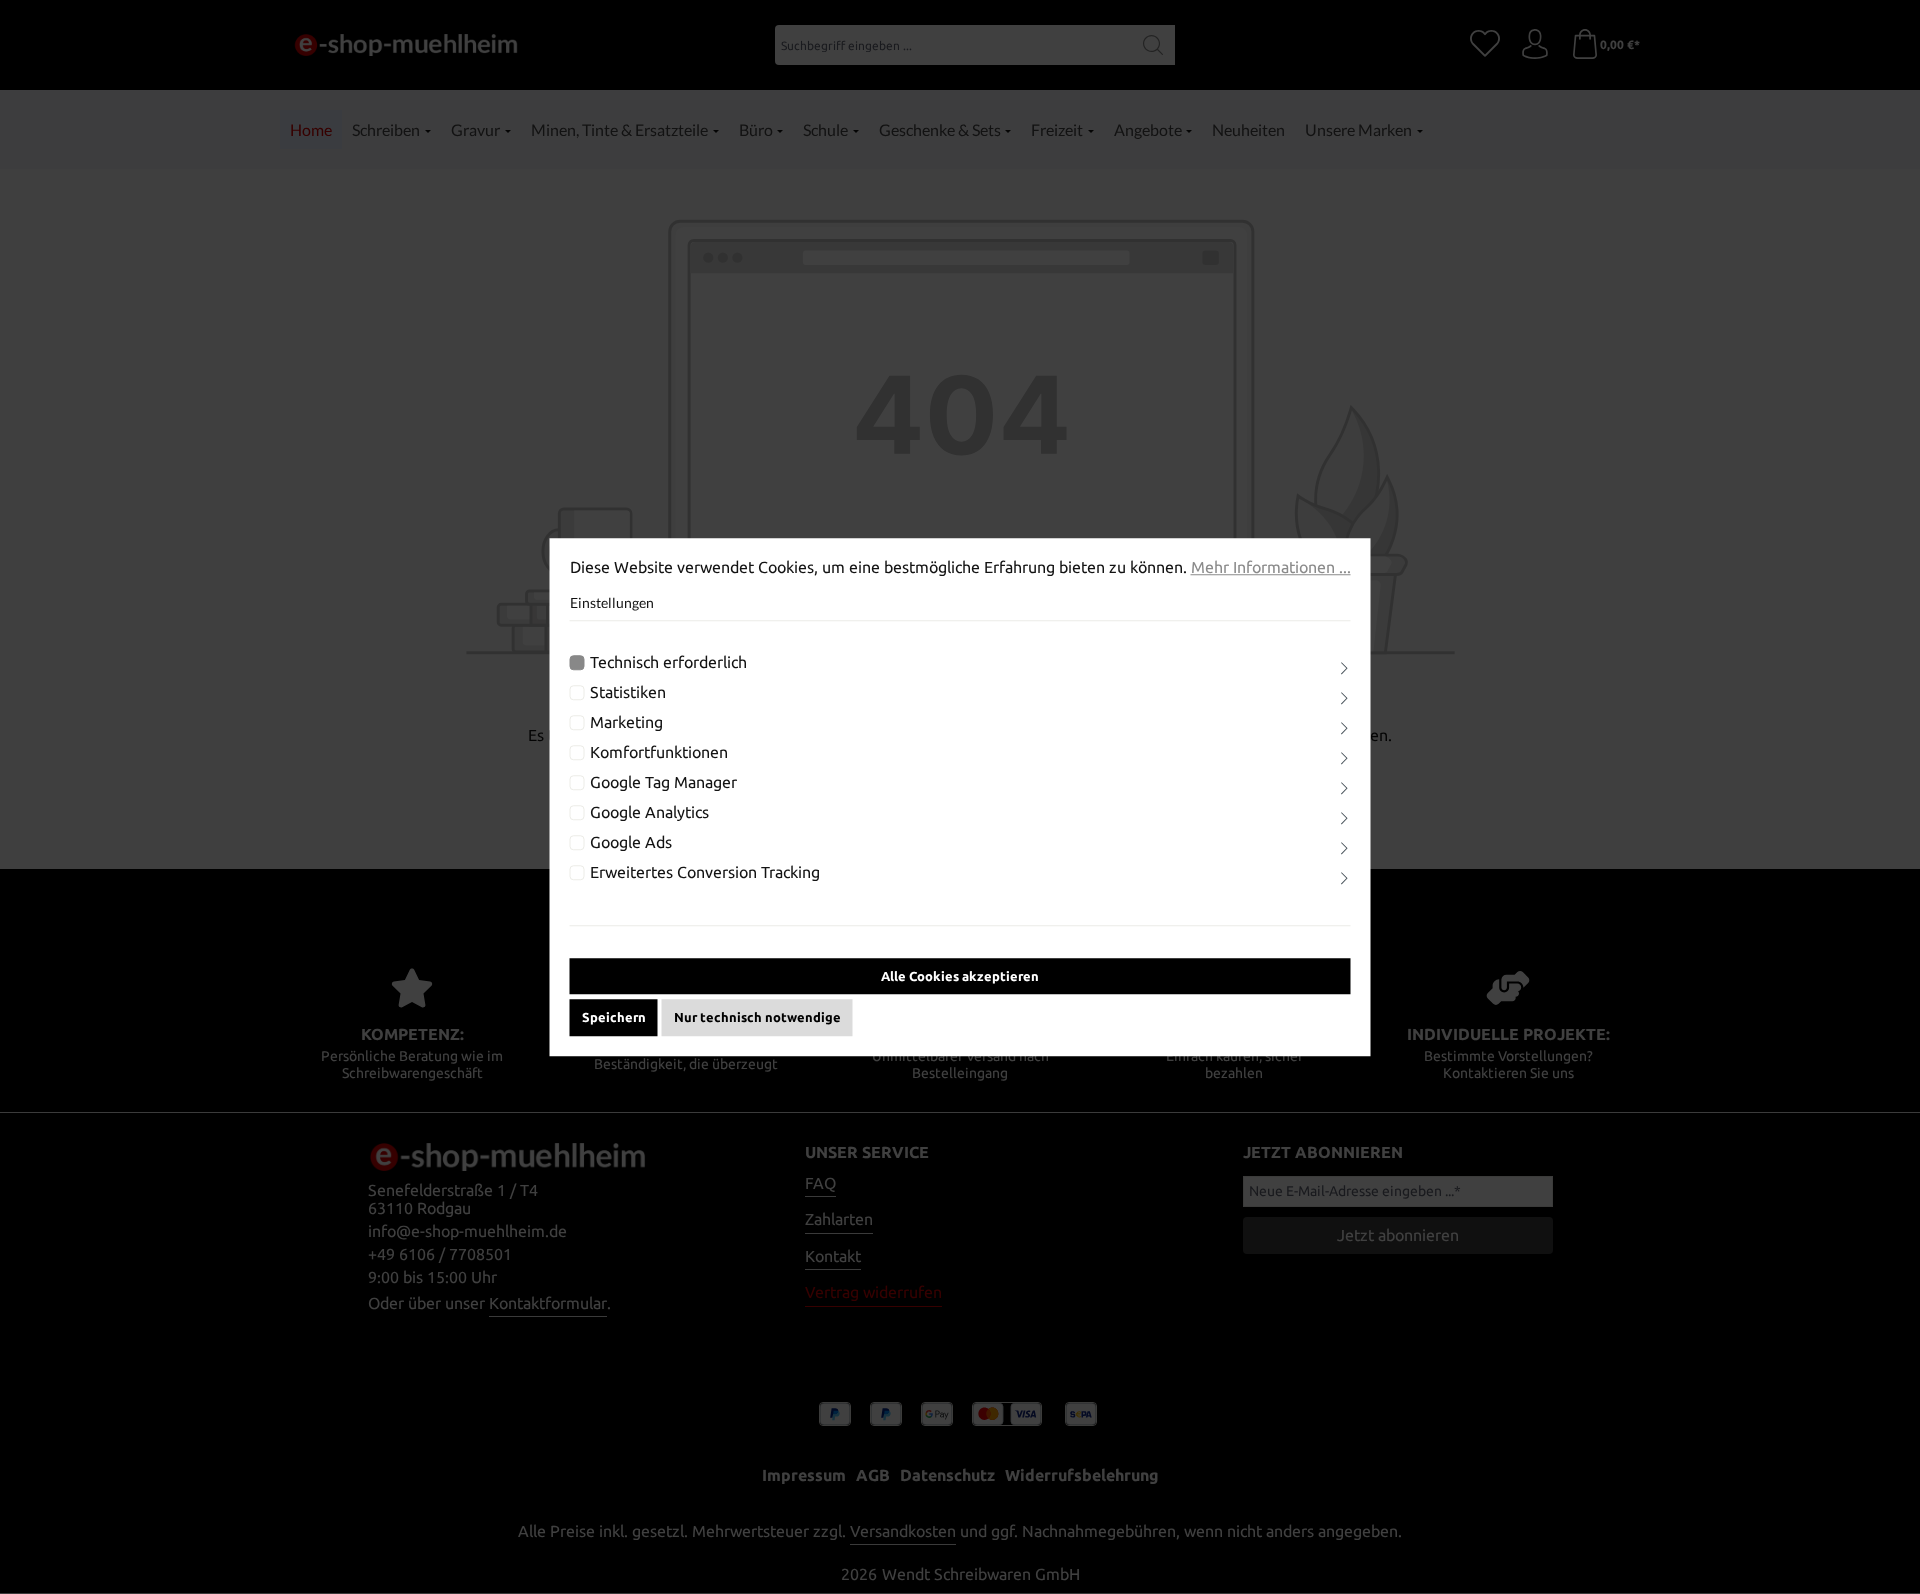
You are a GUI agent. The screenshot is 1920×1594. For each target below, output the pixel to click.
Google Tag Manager (663, 782)
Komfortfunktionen (659, 752)
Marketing (626, 722)
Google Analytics (649, 812)
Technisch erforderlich (668, 662)
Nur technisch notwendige (757, 1017)
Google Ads (631, 842)
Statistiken (628, 692)
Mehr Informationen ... (1271, 567)
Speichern (614, 1017)
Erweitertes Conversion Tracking (705, 872)
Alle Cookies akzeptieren (960, 976)
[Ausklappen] (1344, 668)
